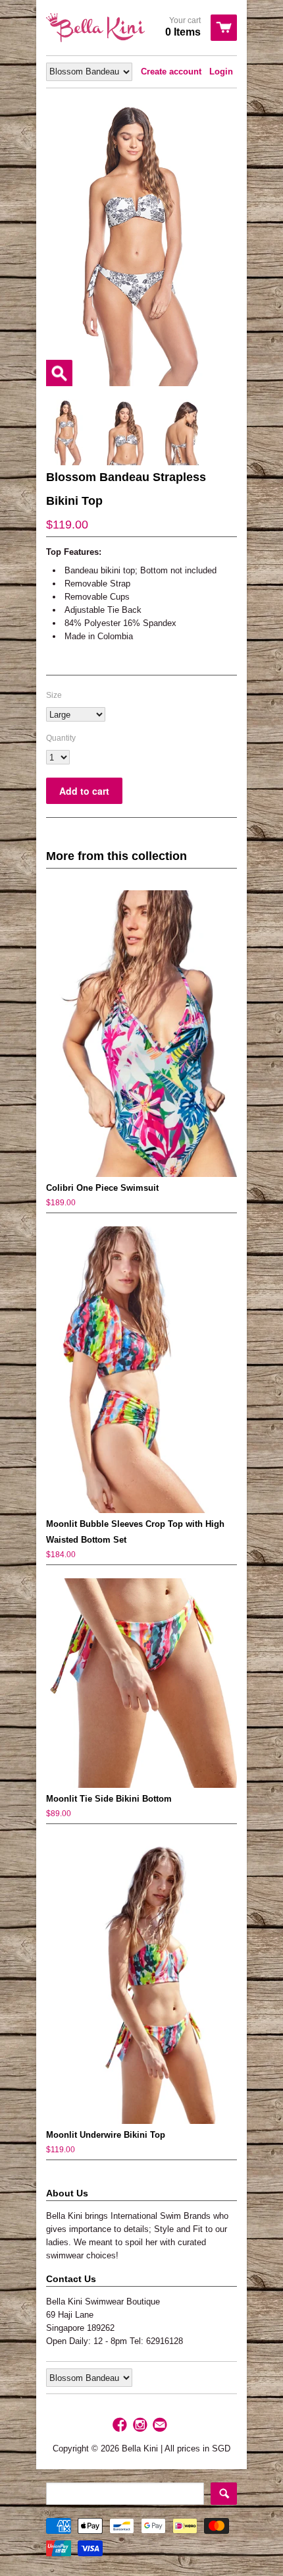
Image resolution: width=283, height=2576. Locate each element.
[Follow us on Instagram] (141, 2425)
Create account (171, 72)
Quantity (61, 738)
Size (54, 695)
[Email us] (161, 2425)
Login (221, 72)
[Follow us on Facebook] (121, 2425)
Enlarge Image (59, 373)
